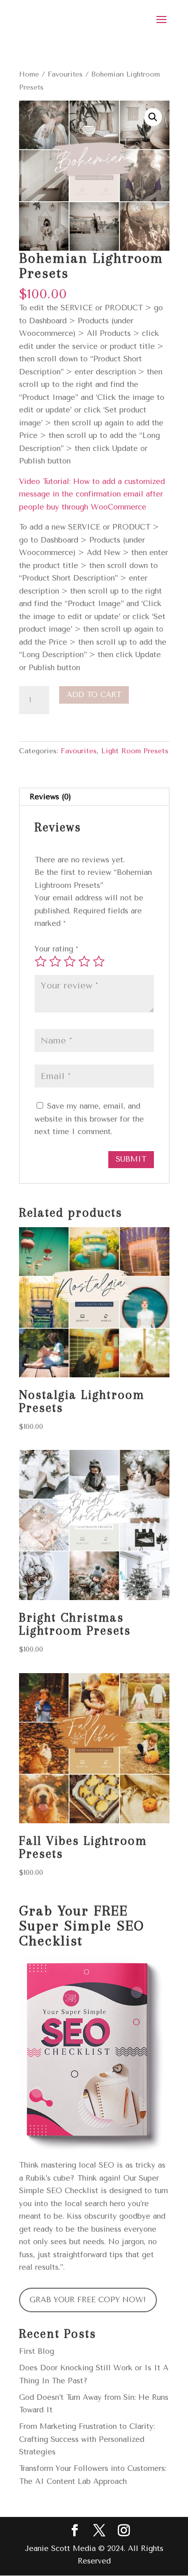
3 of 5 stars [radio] (70, 961)
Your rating (56, 949)
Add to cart (94, 695)
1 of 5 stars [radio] (41, 961)
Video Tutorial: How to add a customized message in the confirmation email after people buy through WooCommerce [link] (92, 494)
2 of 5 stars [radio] (55, 961)
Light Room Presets (135, 751)
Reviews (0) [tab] (50, 797)
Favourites (65, 74)
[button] (153, 117)
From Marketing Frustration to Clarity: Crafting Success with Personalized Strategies (87, 2439)
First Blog (37, 2351)
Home (29, 74)
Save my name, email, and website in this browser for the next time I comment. (89, 1119)
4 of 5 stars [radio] (84, 961)
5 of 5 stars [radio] (99, 961)
